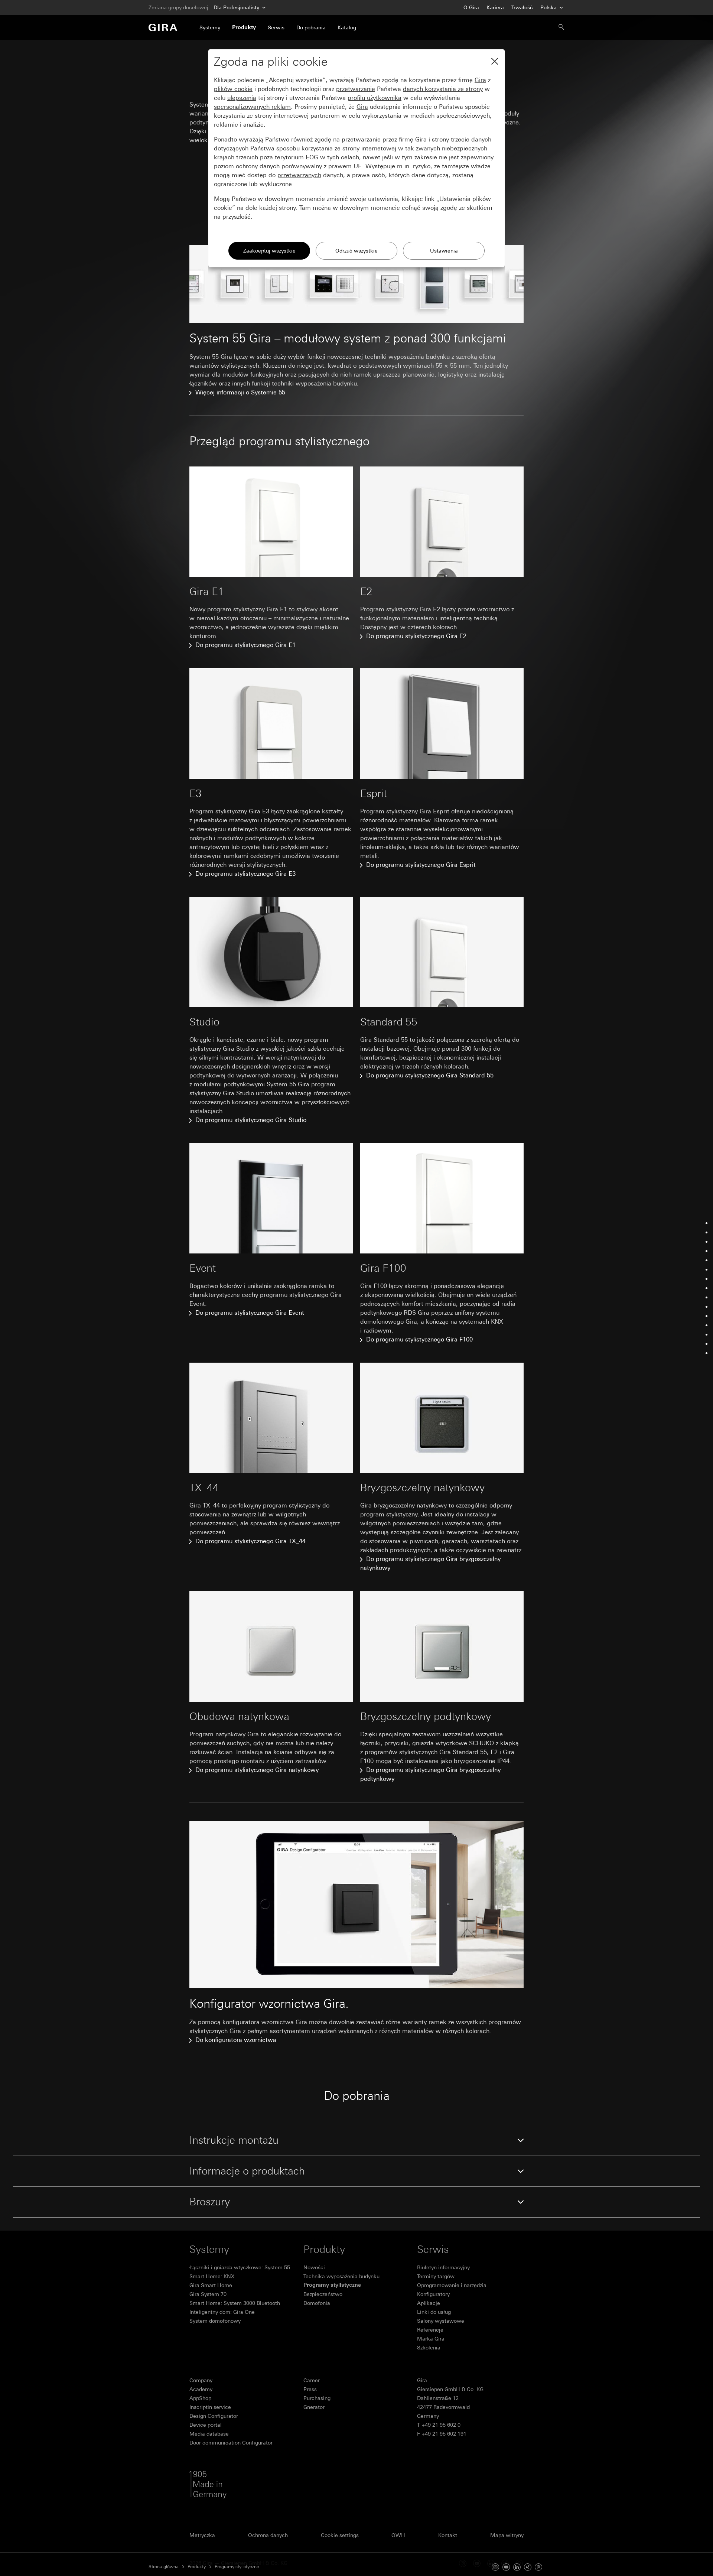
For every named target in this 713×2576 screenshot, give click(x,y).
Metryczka (202, 2535)
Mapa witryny (507, 2535)
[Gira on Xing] (528, 2566)
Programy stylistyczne (237, 2567)
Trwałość (522, 7)
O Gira (471, 7)
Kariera (495, 7)
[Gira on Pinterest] (538, 2566)
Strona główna (164, 2567)
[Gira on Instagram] (495, 2566)
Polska (549, 7)
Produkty (197, 2567)
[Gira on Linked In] (517, 2566)
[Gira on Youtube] (506, 2566)
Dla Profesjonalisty (236, 7)
